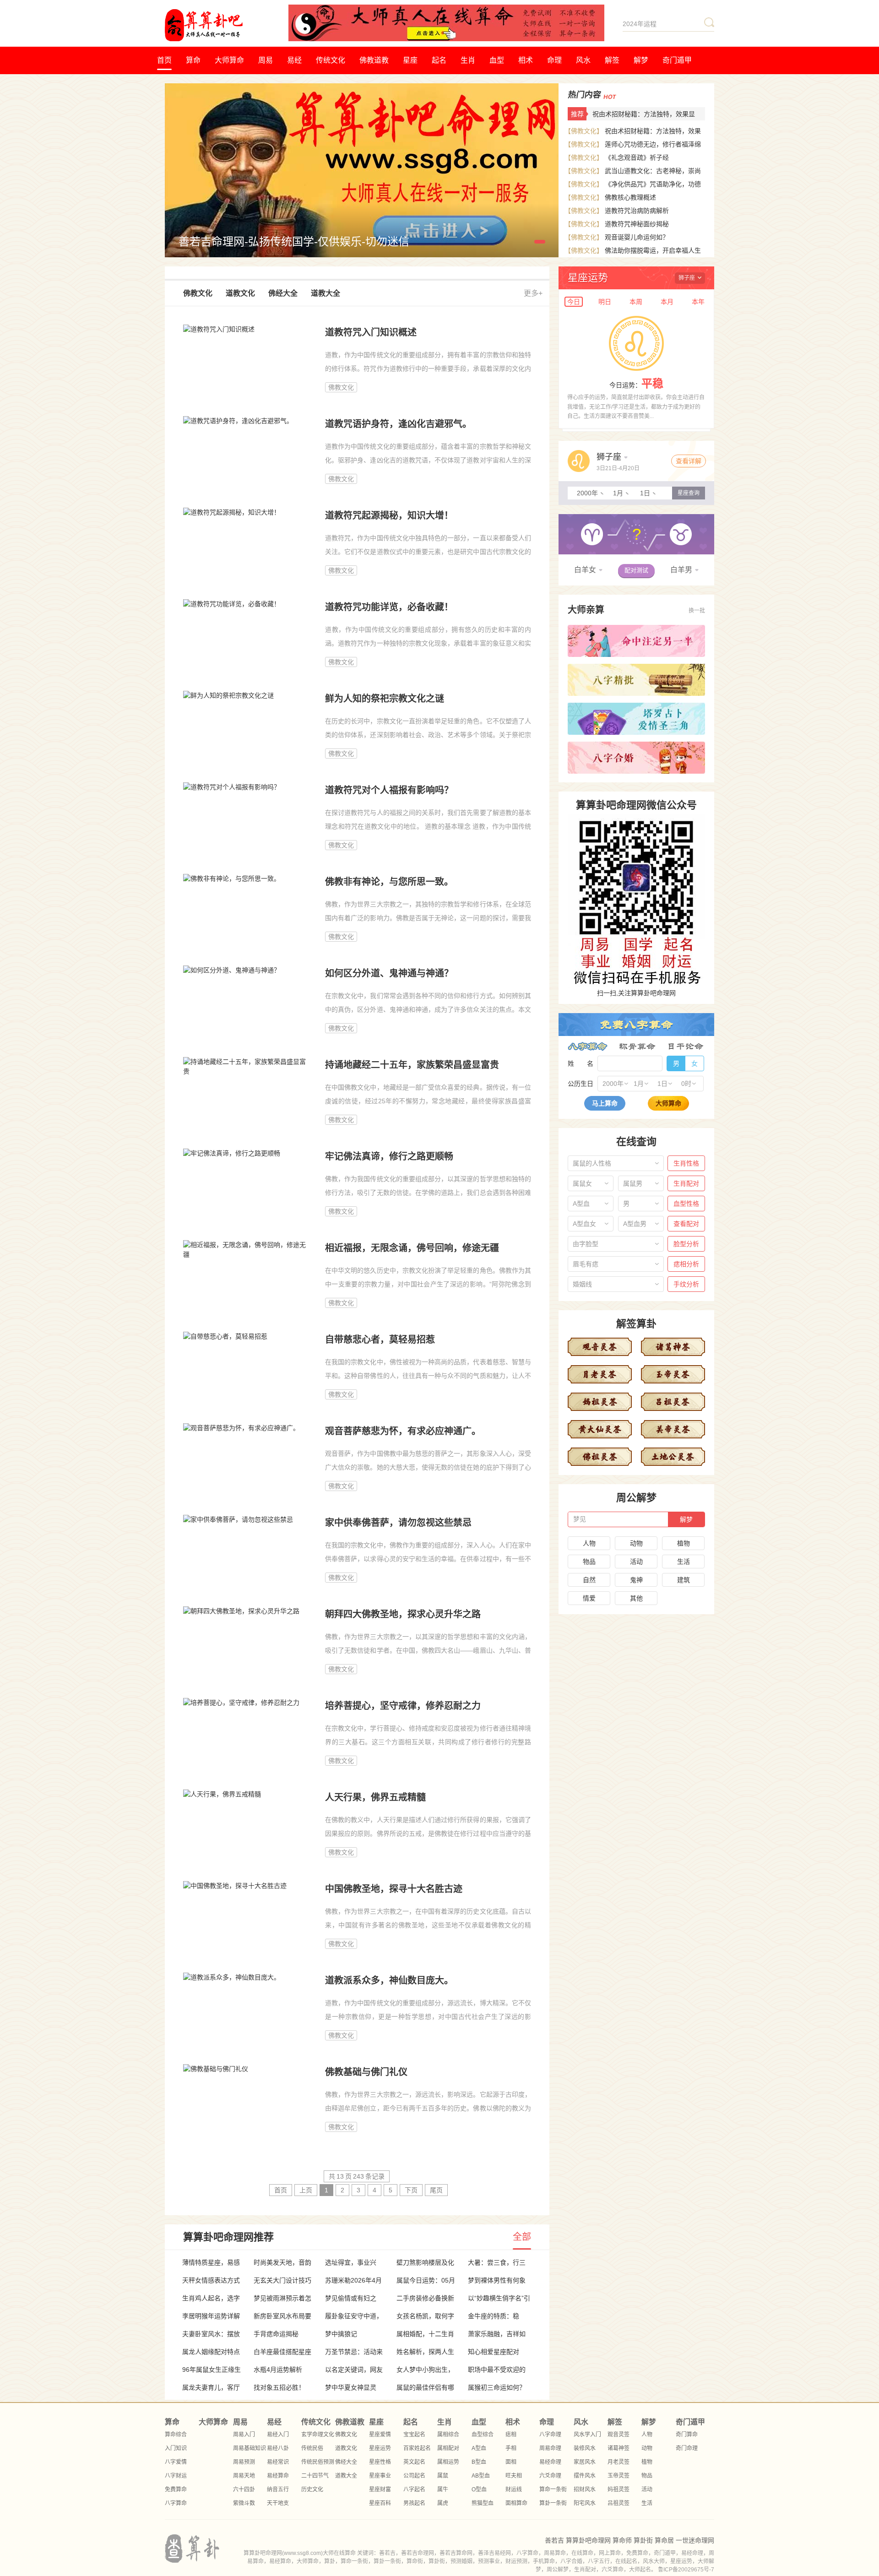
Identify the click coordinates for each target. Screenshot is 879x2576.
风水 (583, 60)
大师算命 (229, 60)
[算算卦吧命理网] (227, 25)
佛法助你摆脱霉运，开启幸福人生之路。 (634, 257)
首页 (164, 60)
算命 (193, 60)
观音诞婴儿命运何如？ (637, 237)
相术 (526, 60)
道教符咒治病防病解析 (637, 211)
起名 (439, 60)
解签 (612, 60)
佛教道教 (374, 60)
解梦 (641, 60)
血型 (497, 60)
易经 (294, 60)
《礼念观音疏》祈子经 (637, 157)
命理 (554, 60)
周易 (266, 60)
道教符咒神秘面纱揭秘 (637, 224)
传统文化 (331, 60)
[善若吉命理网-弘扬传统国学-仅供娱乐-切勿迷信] (362, 88)
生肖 (468, 60)
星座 (410, 60)
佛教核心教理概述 (630, 197)
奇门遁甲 (677, 60)
